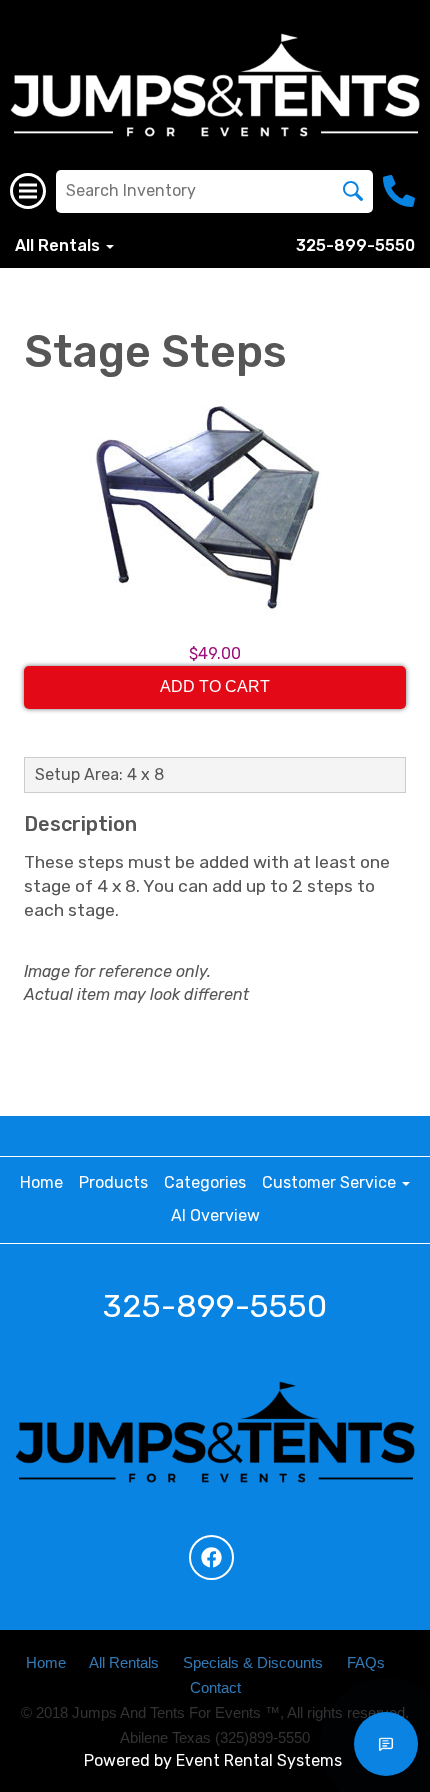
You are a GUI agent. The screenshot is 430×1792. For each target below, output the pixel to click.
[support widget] (386, 1744)
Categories (205, 1182)
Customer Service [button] (331, 1182)
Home (41, 1182)
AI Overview (215, 1215)
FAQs (366, 1663)
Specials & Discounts (253, 1663)
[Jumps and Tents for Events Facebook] (211, 1557)
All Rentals (124, 1663)
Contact (215, 1688)
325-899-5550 (355, 245)
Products (113, 1182)
